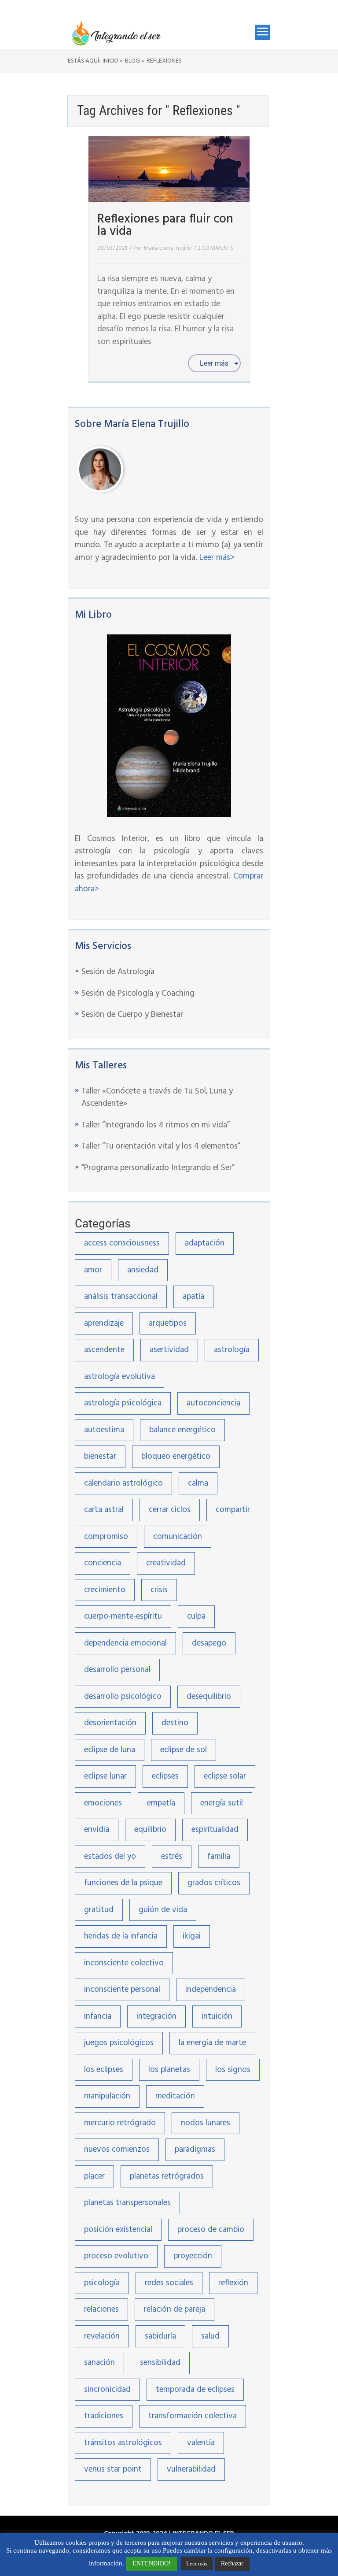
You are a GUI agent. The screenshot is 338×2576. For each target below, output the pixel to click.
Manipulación (107, 2096)
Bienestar (100, 1457)
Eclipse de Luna (110, 1750)
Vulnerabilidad (191, 2469)
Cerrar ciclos (170, 1510)
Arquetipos (168, 1323)
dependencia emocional (125, 1643)
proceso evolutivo (116, 2256)
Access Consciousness (122, 1243)
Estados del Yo (110, 1857)
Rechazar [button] (232, 2563)
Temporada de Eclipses (195, 2390)
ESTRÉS (172, 1857)
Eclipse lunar (105, 1776)
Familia (219, 1857)
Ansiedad (143, 1270)
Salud (210, 2336)
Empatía (161, 1803)
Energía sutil (222, 1803)
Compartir (233, 1510)
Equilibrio (150, 1830)
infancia (98, 2016)
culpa (196, 1616)
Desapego (209, 1643)
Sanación (99, 2363)
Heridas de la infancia (121, 1936)
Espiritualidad (215, 1830)
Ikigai (192, 1936)
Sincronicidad (107, 2390)
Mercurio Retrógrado (120, 2123)
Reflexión (233, 2283)
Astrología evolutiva (119, 1377)
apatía (193, 1297)
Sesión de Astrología (118, 972)
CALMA (198, 1483)
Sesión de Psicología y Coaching (138, 993)
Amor (93, 1270)
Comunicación (178, 1537)
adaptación (205, 1243)
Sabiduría (160, 2336)
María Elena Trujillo (167, 248)
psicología (102, 2283)
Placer (94, 2176)
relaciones (101, 2309)
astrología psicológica (123, 1403)
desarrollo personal (117, 1670)
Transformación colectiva (193, 2416)
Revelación (102, 2336)
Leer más (197, 2563)
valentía (201, 2443)
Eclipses (165, 1776)
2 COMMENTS (216, 248)
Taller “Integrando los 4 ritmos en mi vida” (156, 1125)
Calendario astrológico (123, 1483)
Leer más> (217, 558)
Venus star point (113, 2469)
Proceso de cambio (211, 2230)
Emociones (103, 1803)
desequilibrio (209, 1697)
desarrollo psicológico (123, 1697)
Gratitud (99, 1910)
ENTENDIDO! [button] (152, 2563)
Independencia (211, 1990)
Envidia (97, 1830)
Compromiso (106, 1537)
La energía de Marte (212, 2043)
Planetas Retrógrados (167, 2176)
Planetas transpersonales (127, 2203)
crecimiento (105, 1590)
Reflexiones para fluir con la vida (165, 225)
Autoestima (104, 1430)
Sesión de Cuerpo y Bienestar (132, 1015)
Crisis (159, 1590)
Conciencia (103, 1563)
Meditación (175, 2096)
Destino (175, 1723)
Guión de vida (163, 1910)
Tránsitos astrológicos (123, 2443)
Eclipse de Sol (184, 1750)
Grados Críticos (214, 1883)
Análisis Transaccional (121, 1297)
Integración (156, 2016)
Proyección (193, 2256)
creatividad (166, 1563)
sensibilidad (160, 2363)
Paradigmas (195, 2150)
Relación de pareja (175, 2309)
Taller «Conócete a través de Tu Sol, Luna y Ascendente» (157, 1098)
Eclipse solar (225, 1776)
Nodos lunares (206, 2123)
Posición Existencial (118, 2230)
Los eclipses (104, 2070)
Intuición (217, 2016)
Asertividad (169, 1350)
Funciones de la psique (123, 1883)
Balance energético (182, 1430)
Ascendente (104, 1350)
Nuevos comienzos (117, 2150)
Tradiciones (104, 2416)
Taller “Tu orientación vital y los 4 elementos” (161, 1146)
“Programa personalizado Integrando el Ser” (158, 1168)
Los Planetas (169, 2070)
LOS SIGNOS (233, 2070)
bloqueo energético (176, 1457)
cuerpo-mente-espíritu (123, 1616)
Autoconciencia (213, 1403)
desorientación (110, 1723)
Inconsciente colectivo (124, 1963)
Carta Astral (104, 1510)
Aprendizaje (104, 1323)
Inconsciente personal (122, 1990)
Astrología (232, 1350)
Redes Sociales (169, 2283)
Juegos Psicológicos (119, 2043)
